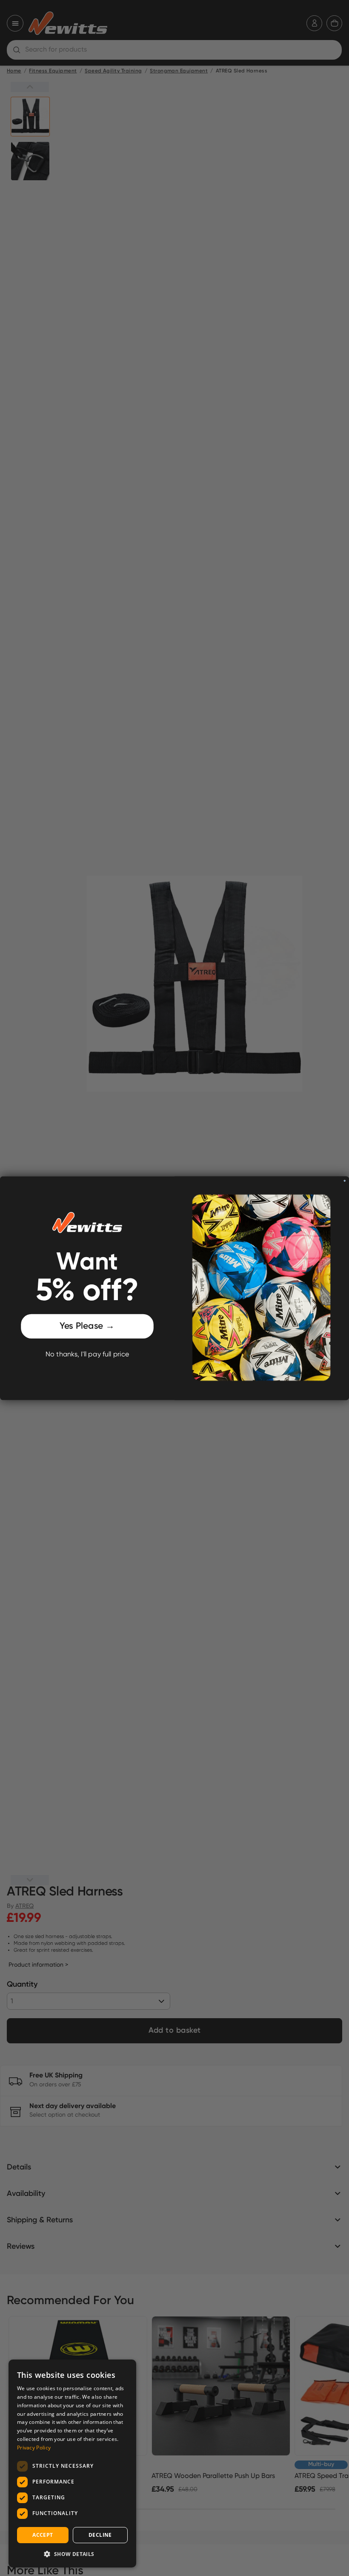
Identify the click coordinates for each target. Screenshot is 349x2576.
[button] (72, 2554)
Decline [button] (100, 2535)
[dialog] (72, 2463)
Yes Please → (87, 1326)
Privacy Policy (34, 2448)
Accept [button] (43, 2535)
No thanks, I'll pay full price (87, 1354)
